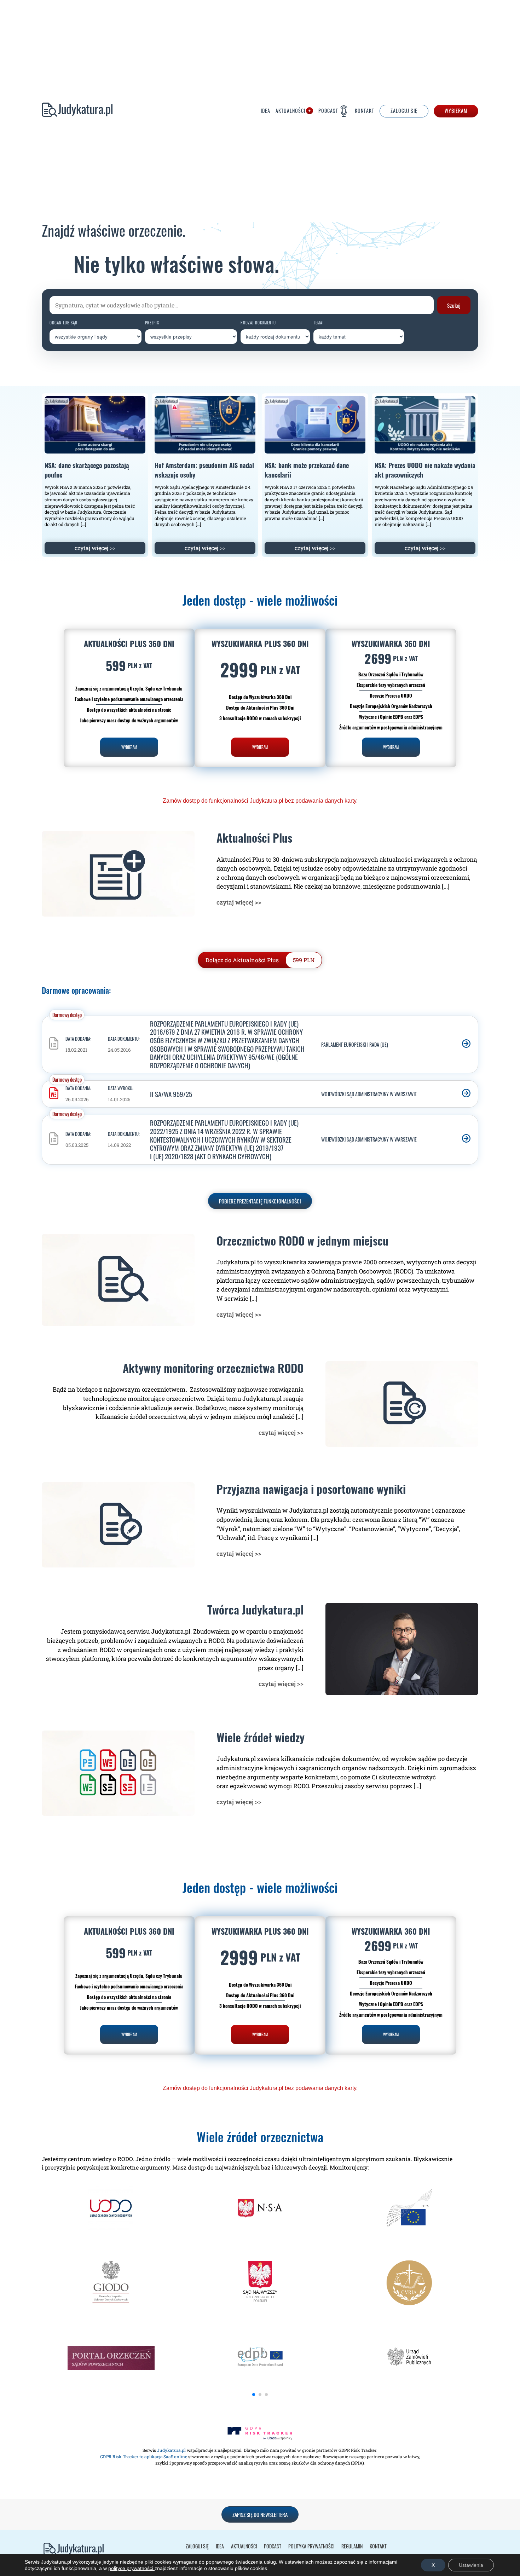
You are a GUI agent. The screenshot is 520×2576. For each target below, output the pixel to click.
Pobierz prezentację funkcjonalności (260, 1201)
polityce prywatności (131, 2568)
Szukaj (454, 305)
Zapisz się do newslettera (260, 2514)
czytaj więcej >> (95, 548)
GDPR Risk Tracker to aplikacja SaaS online (144, 2457)
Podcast (328, 111)
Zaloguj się (197, 2546)
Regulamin (352, 2546)
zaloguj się (404, 111)
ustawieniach (299, 2562)
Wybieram (456, 111)
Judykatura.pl (77, 111)
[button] (254, 2395)
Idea (265, 111)
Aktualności (290, 111)
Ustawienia (471, 2565)
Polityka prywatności (311, 2546)
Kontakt (365, 111)
